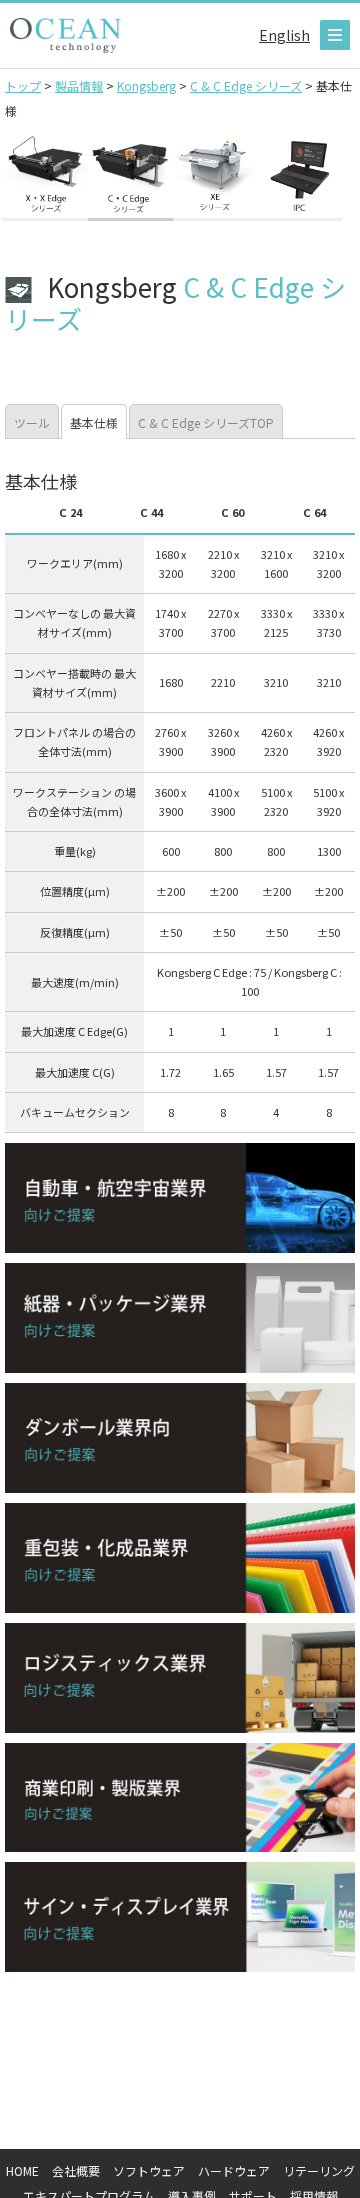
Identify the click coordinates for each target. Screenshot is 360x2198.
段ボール (180, 1438)
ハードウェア (234, 2170)
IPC (299, 177)
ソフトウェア (149, 2170)
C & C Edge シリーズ (130, 177)
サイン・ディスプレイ (180, 1917)
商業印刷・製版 (180, 1798)
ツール (32, 422)
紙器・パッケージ (180, 1318)
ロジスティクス (180, 1678)
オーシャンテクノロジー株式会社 (65, 35)
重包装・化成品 (180, 1558)
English (284, 35)
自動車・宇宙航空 (180, 1198)
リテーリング (319, 2170)
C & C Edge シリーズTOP (206, 422)
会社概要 (76, 2170)
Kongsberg (45, 177)
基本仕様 (94, 422)
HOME (22, 2170)
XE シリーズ (215, 177)
